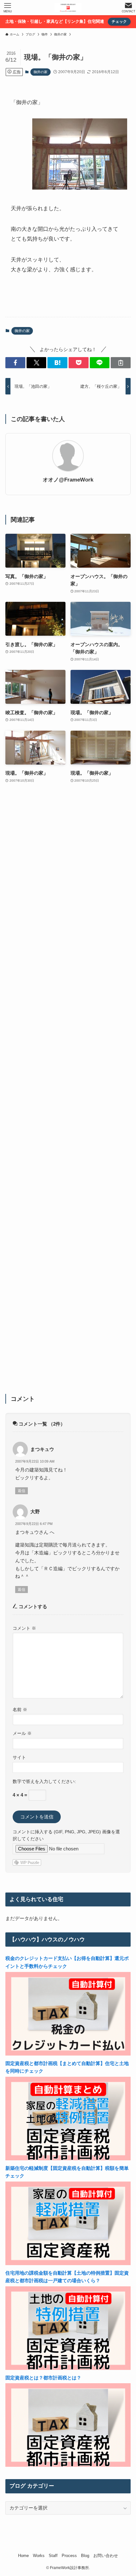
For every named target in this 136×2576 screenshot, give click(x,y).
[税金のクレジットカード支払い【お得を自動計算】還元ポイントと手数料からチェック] (68, 2054)
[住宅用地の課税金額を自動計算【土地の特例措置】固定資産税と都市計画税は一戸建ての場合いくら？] (68, 2368)
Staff (53, 2556)
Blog (85, 2556)
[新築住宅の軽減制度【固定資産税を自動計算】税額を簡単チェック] (68, 2263)
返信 (22, 1491)
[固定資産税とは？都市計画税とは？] (68, 2465)
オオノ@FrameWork (68, 480)
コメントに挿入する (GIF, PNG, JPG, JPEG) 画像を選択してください (66, 1835)
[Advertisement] (68, 1093)
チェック (119, 22)
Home (23, 2556)
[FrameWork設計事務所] (68, 8)
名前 (20, 1710)
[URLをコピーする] (121, 363)
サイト (19, 1757)
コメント (24, 1628)
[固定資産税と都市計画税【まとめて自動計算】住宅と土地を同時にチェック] (68, 2159)
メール (22, 1733)
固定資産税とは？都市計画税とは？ (43, 2378)
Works (39, 2556)
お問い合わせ (106, 2556)
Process (69, 2556)
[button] (15, 363)
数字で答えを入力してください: (44, 1781)
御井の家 (40, 72)
